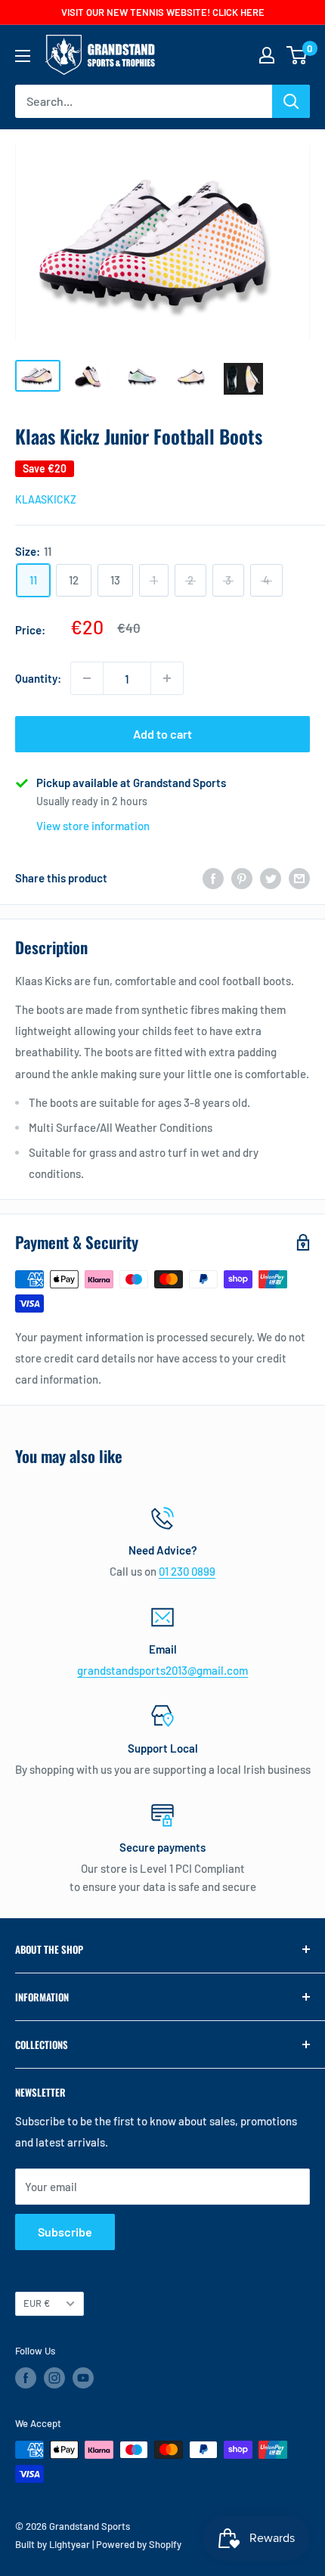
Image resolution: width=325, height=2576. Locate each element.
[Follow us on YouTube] (83, 2378)
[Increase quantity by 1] (167, 678)
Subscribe (65, 2232)
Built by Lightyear (53, 2544)
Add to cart (162, 734)
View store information (93, 826)
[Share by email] (299, 878)
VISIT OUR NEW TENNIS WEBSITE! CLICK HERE (163, 12)
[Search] (291, 101)
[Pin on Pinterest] (242, 878)
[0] (297, 55)
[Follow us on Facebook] (26, 2378)
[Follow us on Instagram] (54, 2378)
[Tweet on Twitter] (271, 878)
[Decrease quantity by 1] (87, 678)
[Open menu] (23, 56)
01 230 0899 (187, 1571)
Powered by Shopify (139, 2544)
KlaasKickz (46, 499)
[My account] (267, 55)
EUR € (37, 2303)
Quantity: (38, 678)
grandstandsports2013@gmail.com (162, 1670)
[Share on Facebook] (213, 878)
